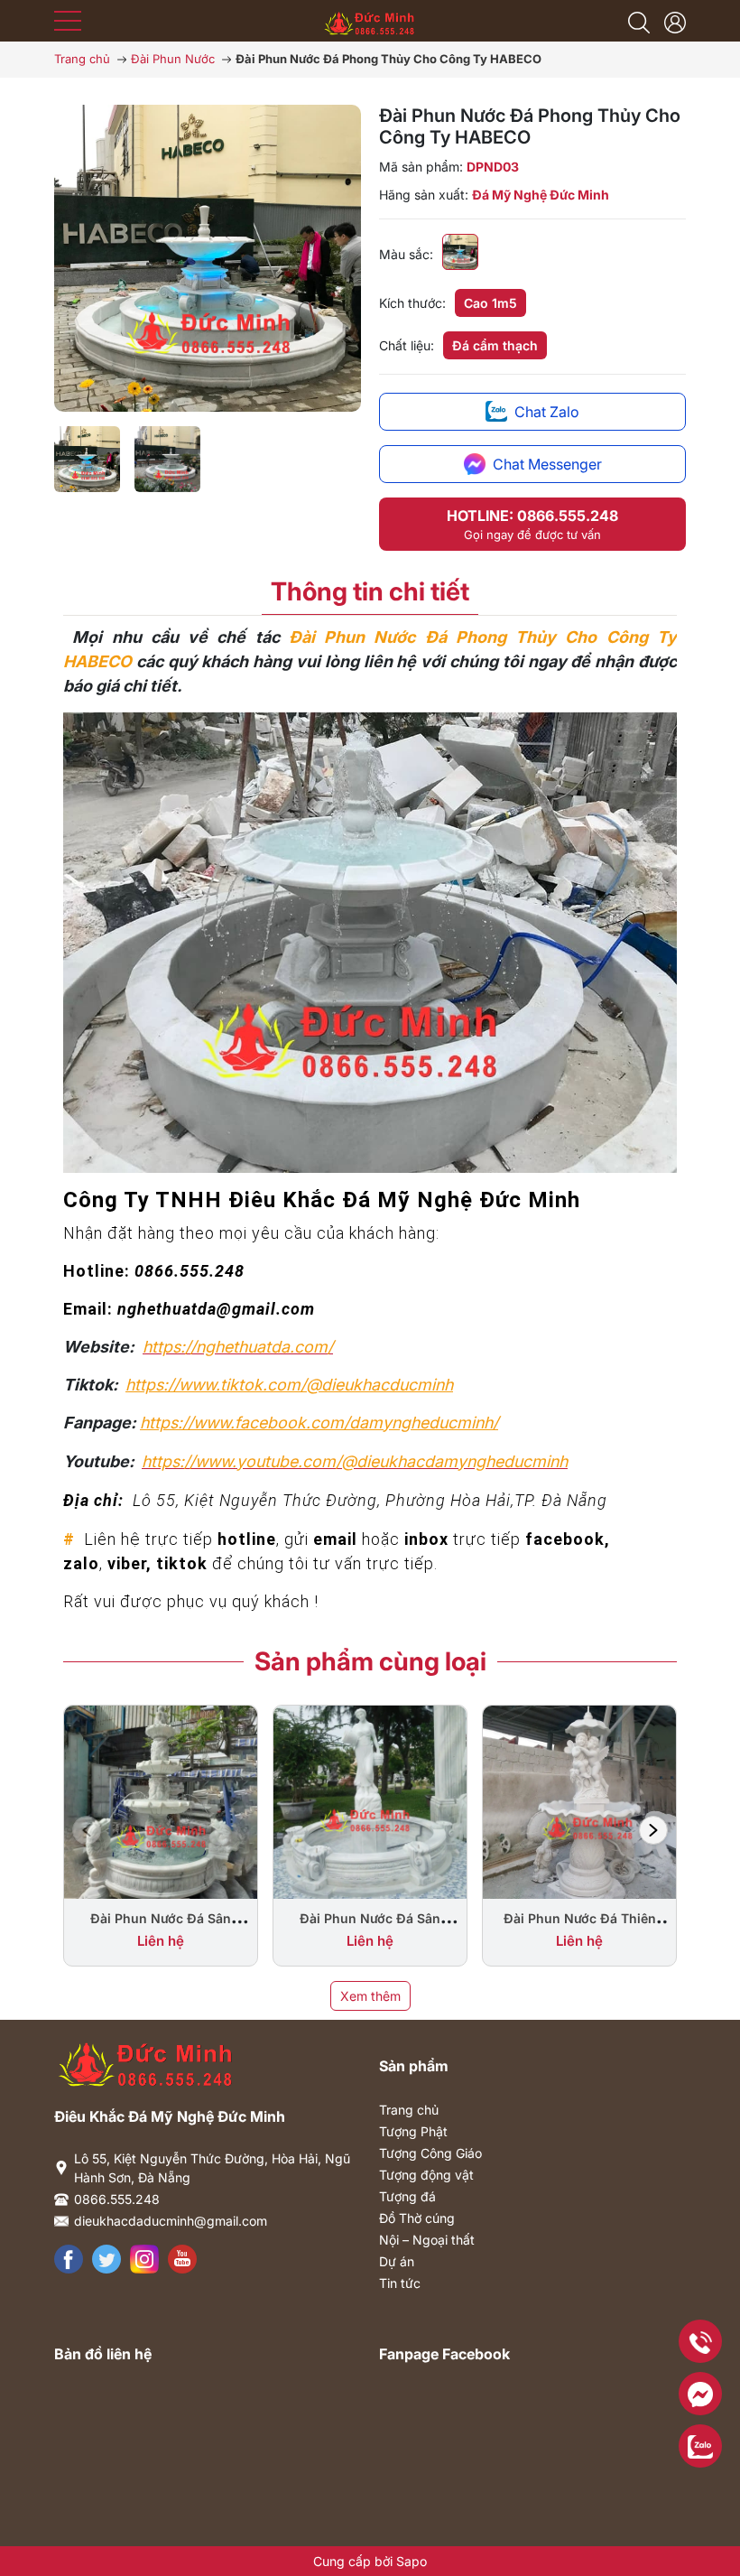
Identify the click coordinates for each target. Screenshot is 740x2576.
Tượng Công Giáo (430, 2153)
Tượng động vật (426, 2175)
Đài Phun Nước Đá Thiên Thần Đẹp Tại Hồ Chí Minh (579, 1927)
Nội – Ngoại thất (427, 2240)
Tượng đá (407, 2196)
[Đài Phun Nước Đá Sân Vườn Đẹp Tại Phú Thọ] (161, 1801)
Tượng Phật (413, 2131)
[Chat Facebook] (700, 2394)
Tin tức (400, 2283)
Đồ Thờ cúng (417, 2218)
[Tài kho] (675, 21)
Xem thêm (370, 1996)
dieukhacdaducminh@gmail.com (171, 2221)
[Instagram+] (144, 2259)
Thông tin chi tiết (370, 591)
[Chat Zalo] (700, 2446)
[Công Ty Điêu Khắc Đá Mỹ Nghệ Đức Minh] (370, 19)
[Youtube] (182, 2259)
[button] (653, 1830)
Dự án (397, 2261)
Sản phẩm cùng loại (370, 1661)
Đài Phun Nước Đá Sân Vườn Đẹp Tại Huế (370, 1927)
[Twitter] (106, 2259)
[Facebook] (69, 2259)
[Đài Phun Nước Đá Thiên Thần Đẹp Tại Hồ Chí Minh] (579, 1801)
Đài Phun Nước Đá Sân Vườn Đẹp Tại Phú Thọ (161, 1927)
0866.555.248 (117, 2199)
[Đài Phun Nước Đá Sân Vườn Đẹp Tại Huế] (370, 1801)
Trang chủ (409, 2110)
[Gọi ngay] (700, 2341)
